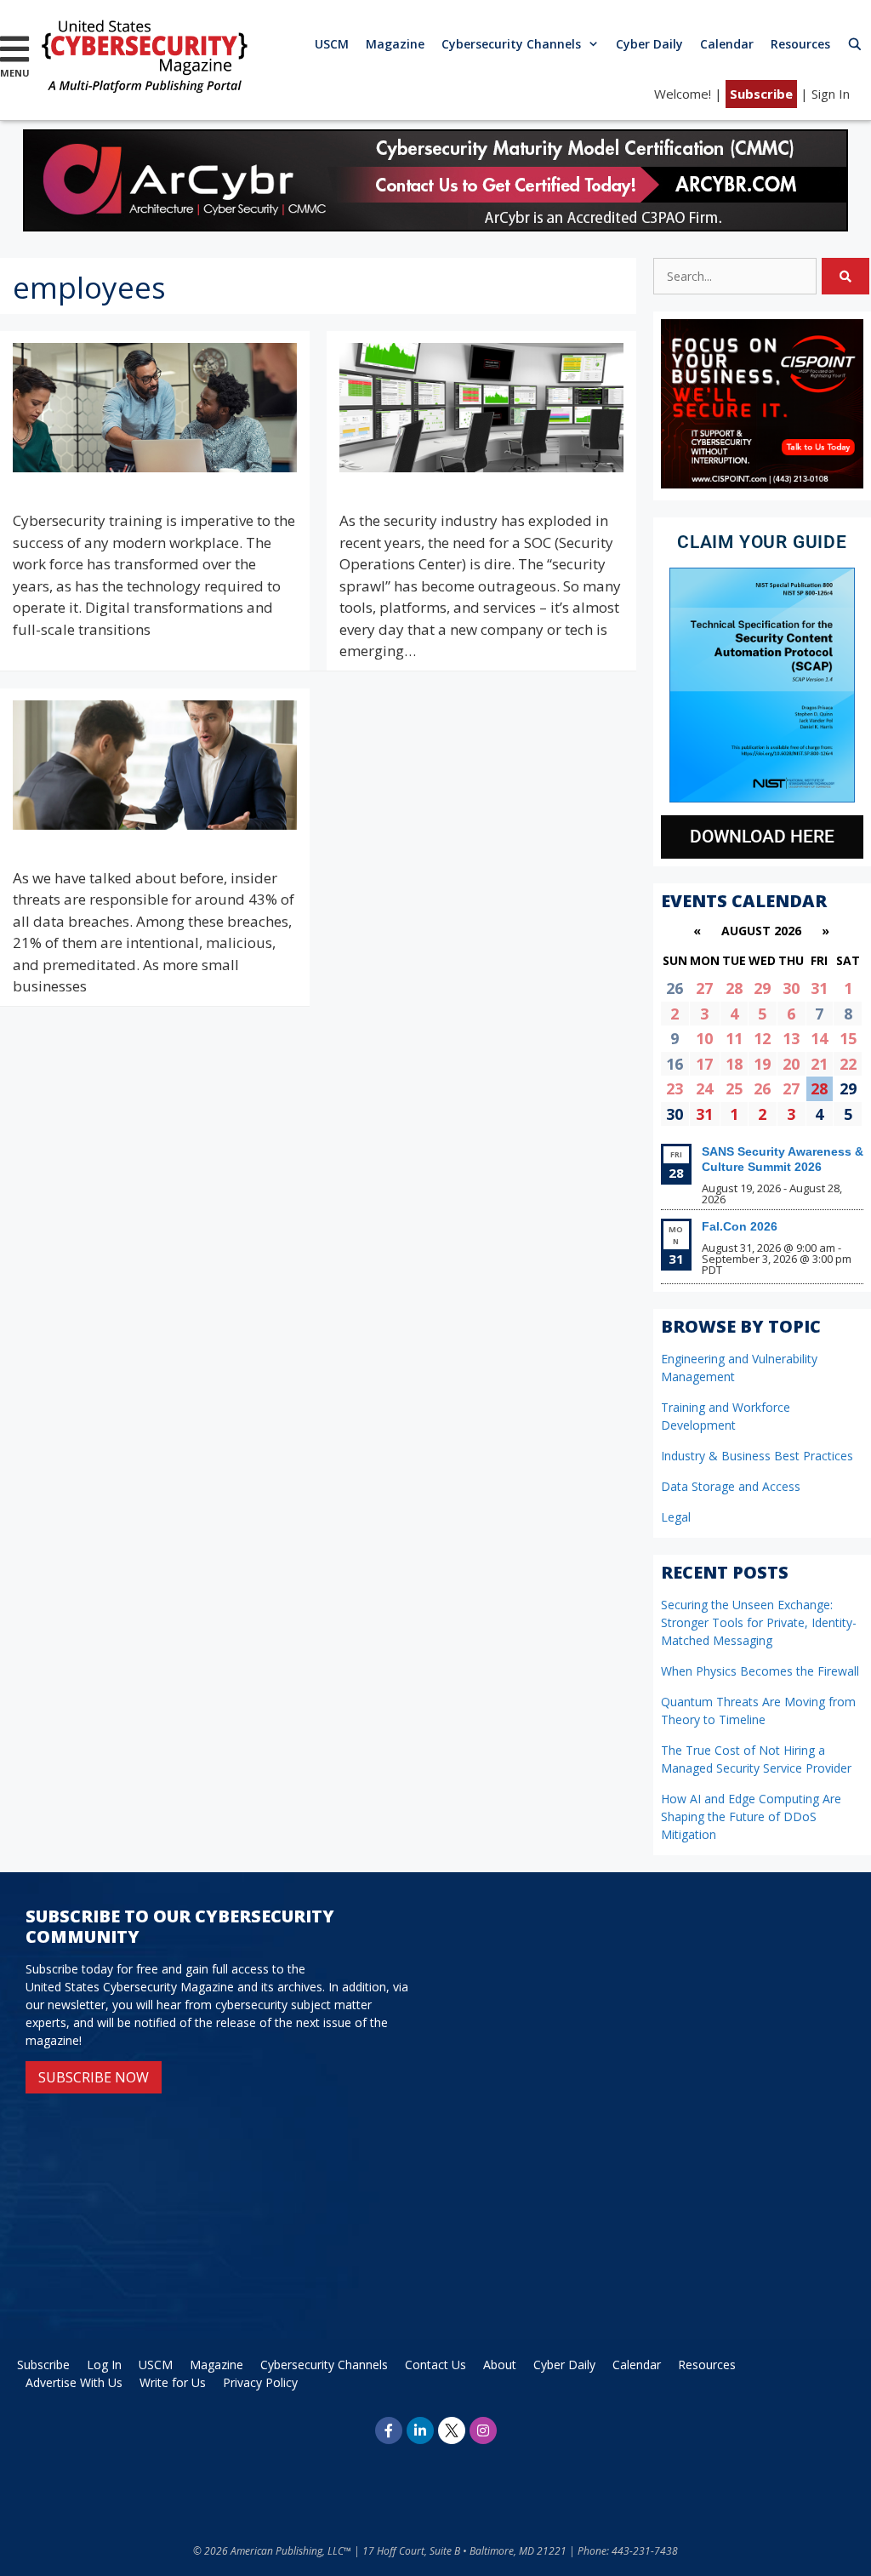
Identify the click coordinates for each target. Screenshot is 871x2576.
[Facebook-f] (389, 2430)
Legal (676, 1517)
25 (734, 1088)
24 (704, 1088)
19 (762, 1064)
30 (791, 988)
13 (791, 1038)
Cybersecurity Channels (511, 44)
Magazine (395, 44)
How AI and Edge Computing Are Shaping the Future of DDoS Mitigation (751, 1816)
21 (819, 1064)
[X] (452, 2430)
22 (848, 1064)
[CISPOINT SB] (762, 484)
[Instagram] (483, 2430)
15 (848, 1038)
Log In (104, 2365)
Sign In (831, 94)
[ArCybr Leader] (435, 226)
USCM (332, 44)
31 (819, 988)
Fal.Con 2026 (740, 1226)
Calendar (727, 44)
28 (734, 988)
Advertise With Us (74, 2382)
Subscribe (761, 94)
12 (762, 1038)
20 (791, 1064)
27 (704, 988)
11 (734, 1038)
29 (762, 988)
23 (675, 1088)
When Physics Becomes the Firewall (760, 1671)
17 (704, 1064)
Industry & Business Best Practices (757, 1456)
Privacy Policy (260, 2382)
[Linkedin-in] (420, 2430)
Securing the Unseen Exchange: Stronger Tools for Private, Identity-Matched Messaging (759, 1622)
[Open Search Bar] (855, 44)
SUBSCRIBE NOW (94, 2077)
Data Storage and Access (731, 1486)
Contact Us (435, 2365)
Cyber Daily (649, 44)
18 (734, 1064)
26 (762, 1088)
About (500, 2365)
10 (704, 1038)
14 (819, 1038)
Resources (800, 44)
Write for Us (173, 2382)
